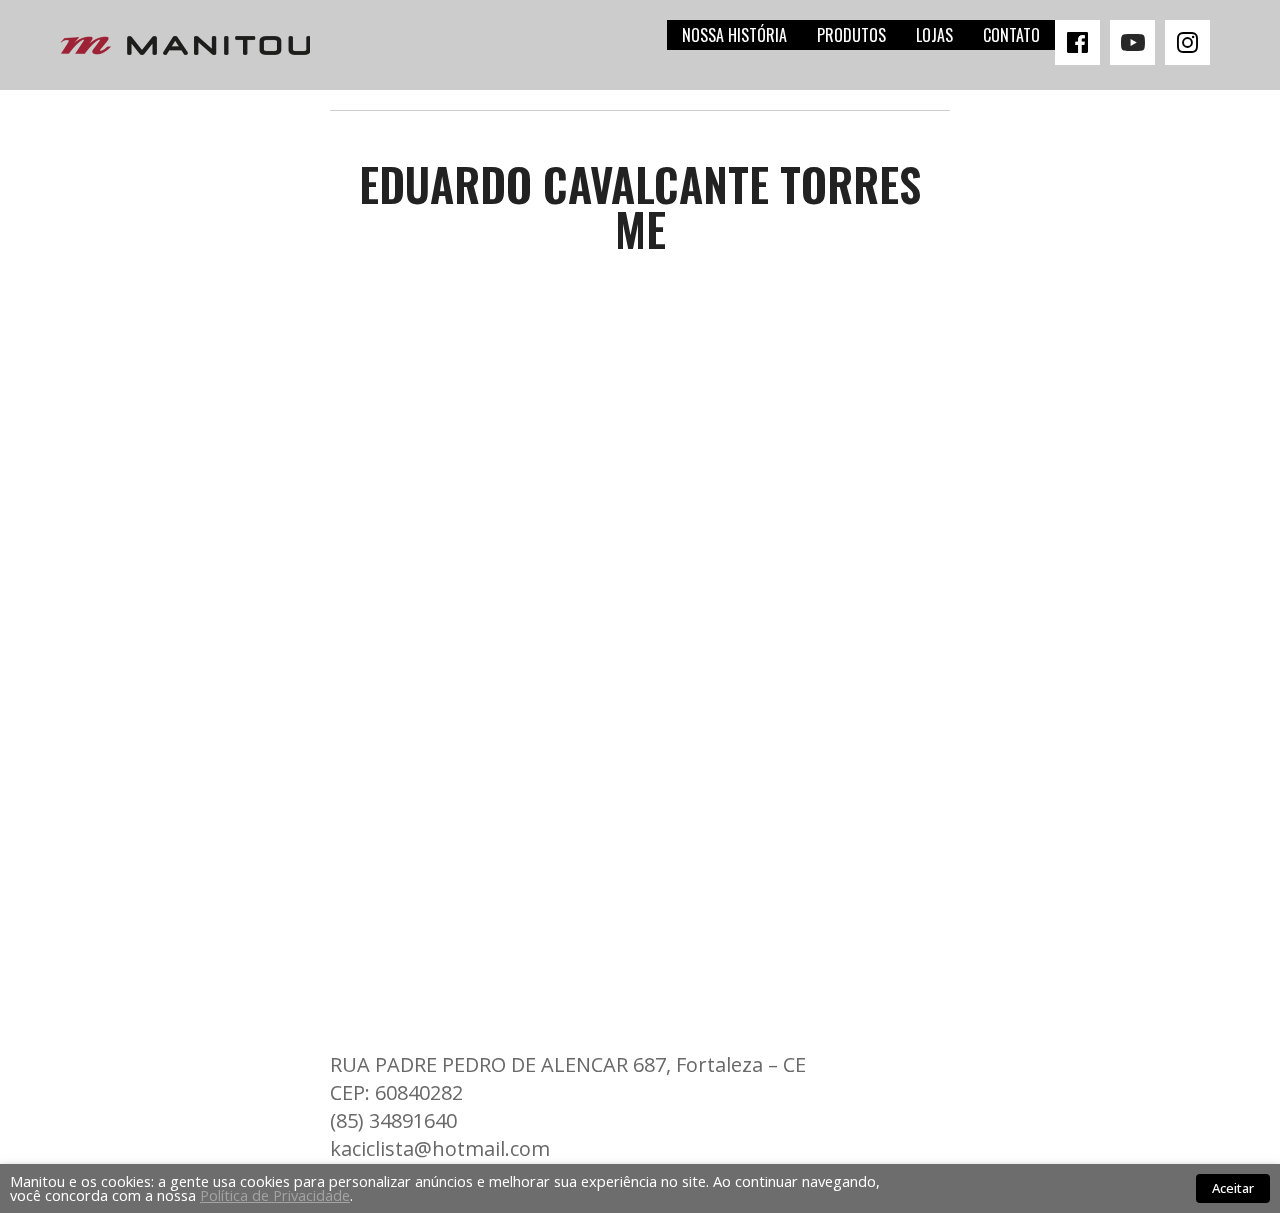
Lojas (934, 35)
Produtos (851, 35)
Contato (1011, 35)
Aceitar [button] (1233, 1188)
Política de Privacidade (275, 1195)
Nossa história (734, 35)
